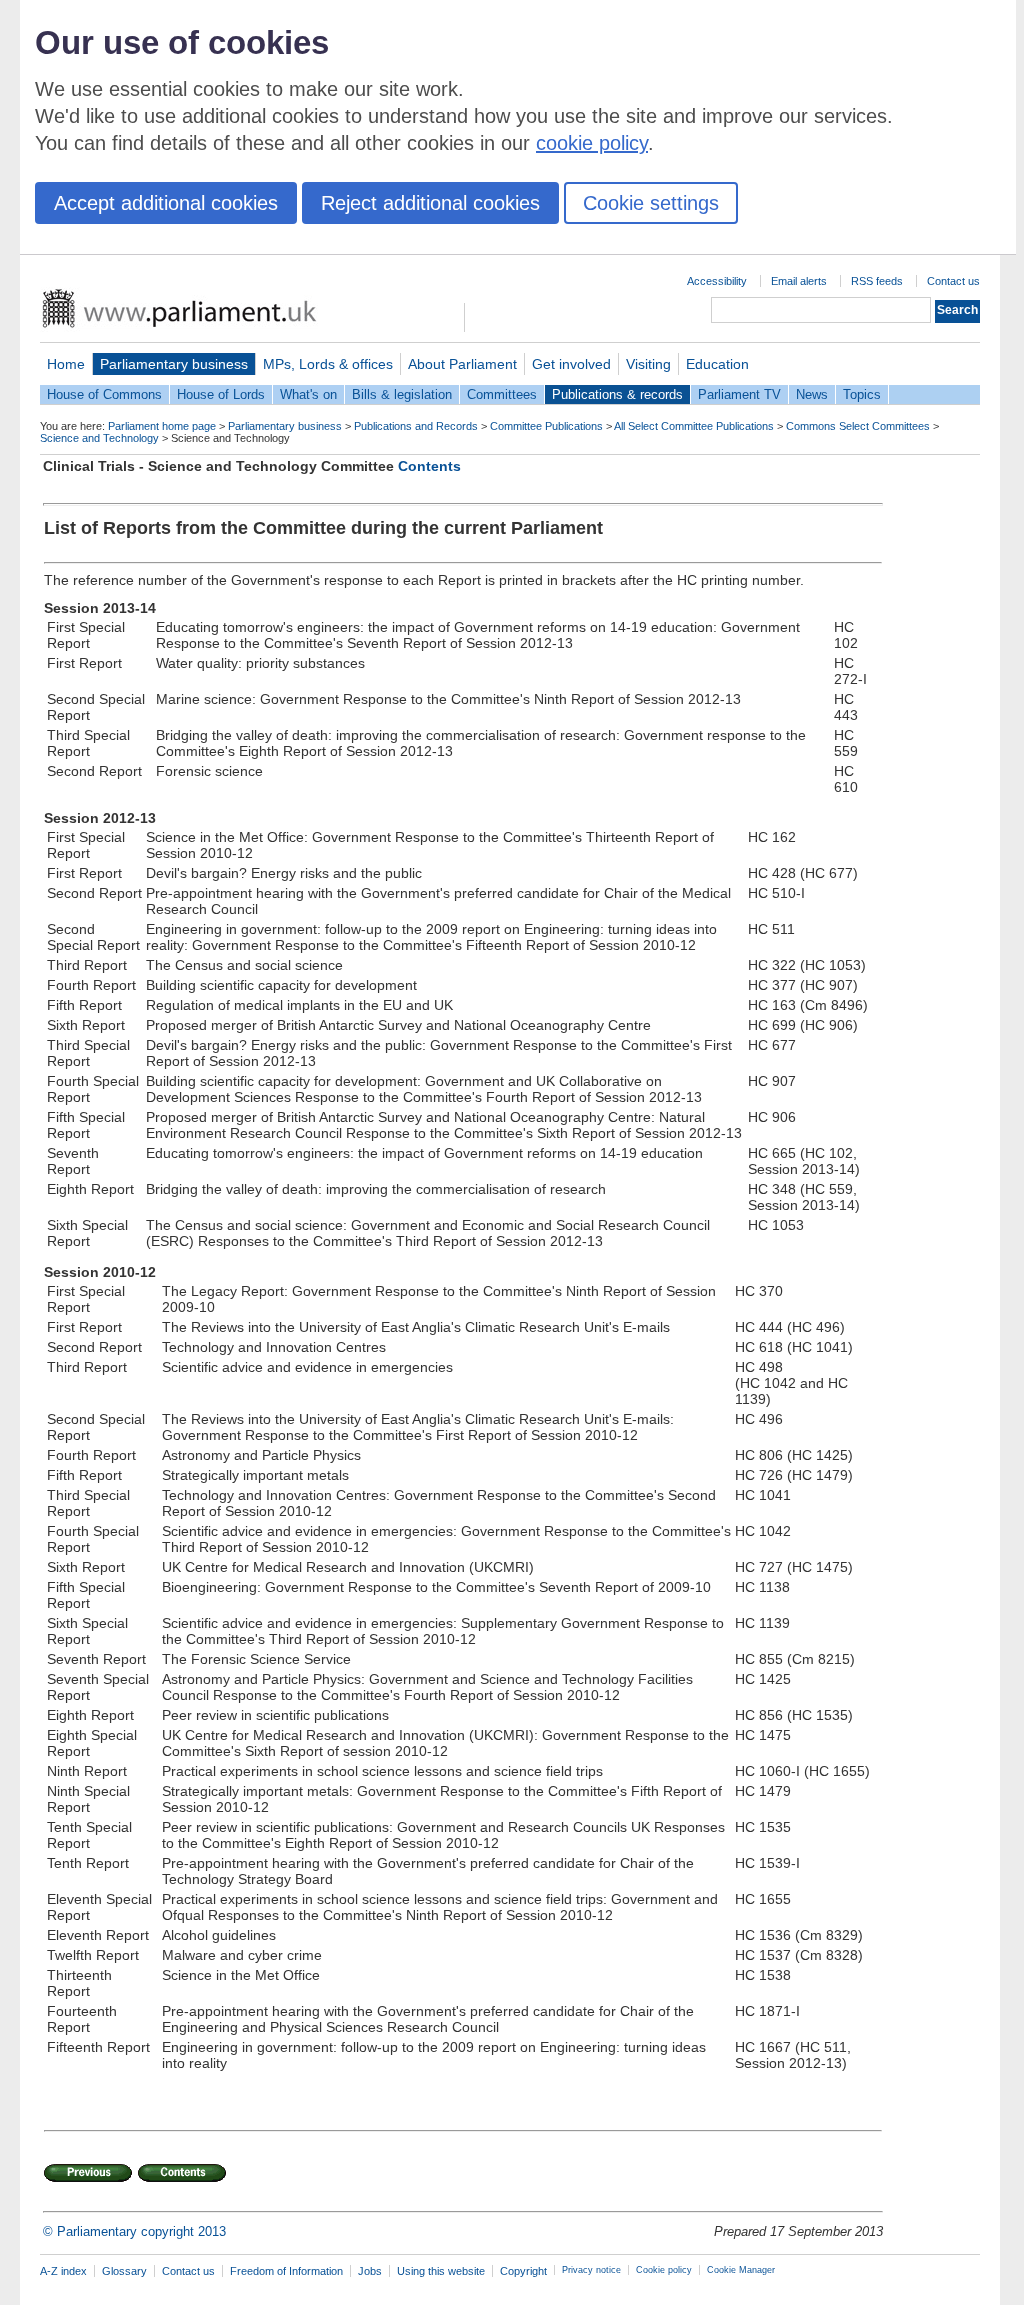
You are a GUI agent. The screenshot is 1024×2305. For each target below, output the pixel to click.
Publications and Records (416, 426)
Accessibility (717, 281)
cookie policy (592, 143)
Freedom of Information (286, 2271)
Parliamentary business (174, 364)
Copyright (523, 2271)
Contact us (953, 281)
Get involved (571, 364)
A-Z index (63, 2271)
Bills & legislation (402, 394)
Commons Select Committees (858, 426)
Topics (862, 394)
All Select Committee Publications (694, 426)
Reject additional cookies (430, 203)
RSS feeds (877, 281)
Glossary (124, 2271)
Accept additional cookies (166, 203)
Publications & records (617, 394)
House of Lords (221, 394)
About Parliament (462, 364)
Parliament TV (739, 394)
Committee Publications (546, 426)
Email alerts (799, 281)
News (812, 394)
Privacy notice (591, 2270)
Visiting (648, 364)
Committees (502, 394)
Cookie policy (664, 2270)
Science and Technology (99, 438)
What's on (308, 394)
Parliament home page (162, 426)
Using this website (441, 2271)
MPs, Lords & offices (328, 364)
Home (66, 364)
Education (717, 364)
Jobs (370, 2271)
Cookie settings (651, 203)
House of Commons (104, 394)
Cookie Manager (741, 2270)
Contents (429, 466)
